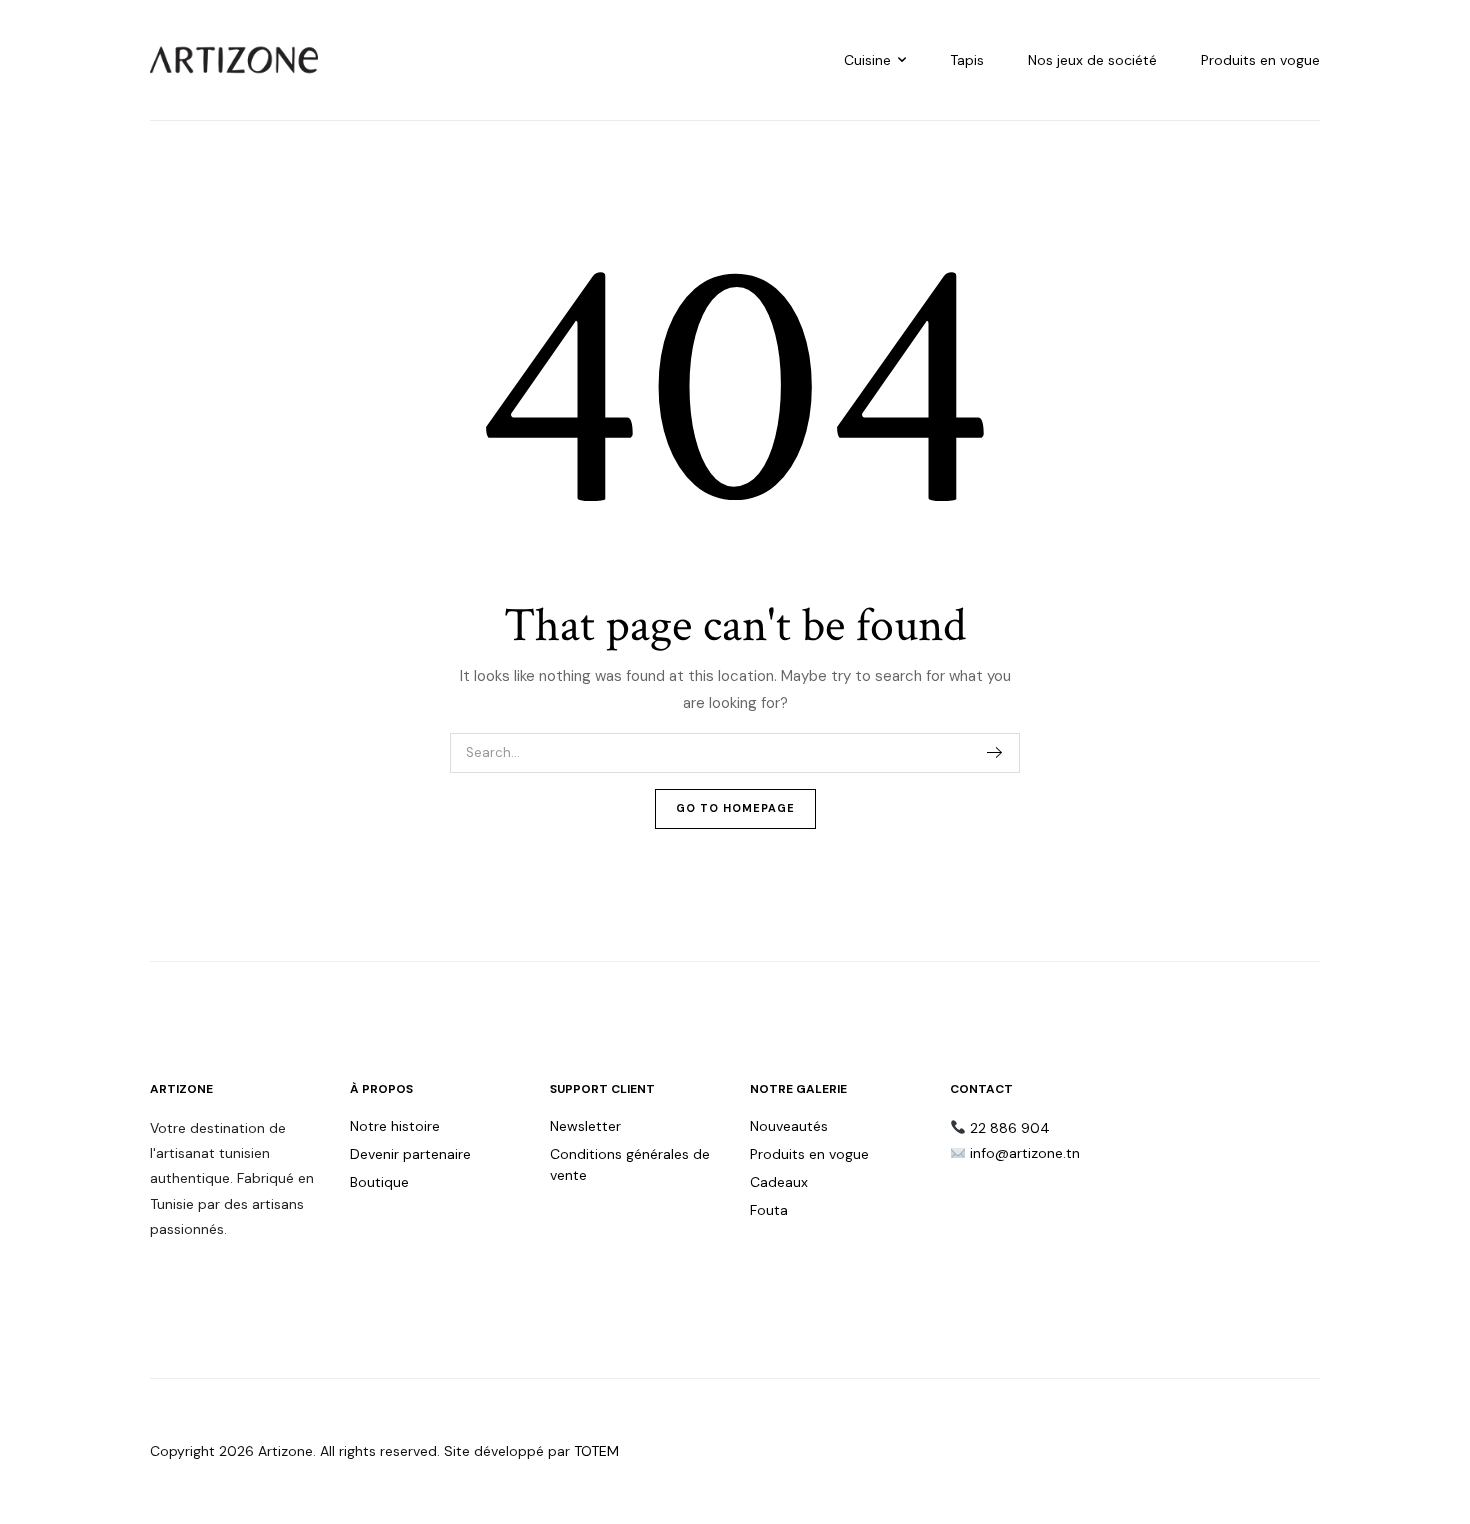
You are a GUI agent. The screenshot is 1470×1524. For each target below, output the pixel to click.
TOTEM (596, 1451)
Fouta (769, 1210)
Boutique (379, 1182)
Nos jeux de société (1092, 60)
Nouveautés (789, 1126)
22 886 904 (1010, 1128)
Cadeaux (779, 1182)
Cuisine (867, 60)
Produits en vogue (1260, 60)
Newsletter (585, 1126)
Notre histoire (395, 1126)
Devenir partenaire (410, 1154)
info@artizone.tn (1025, 1153)
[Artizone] (234, 60)
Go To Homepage (735, 808)
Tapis (967, 60)
